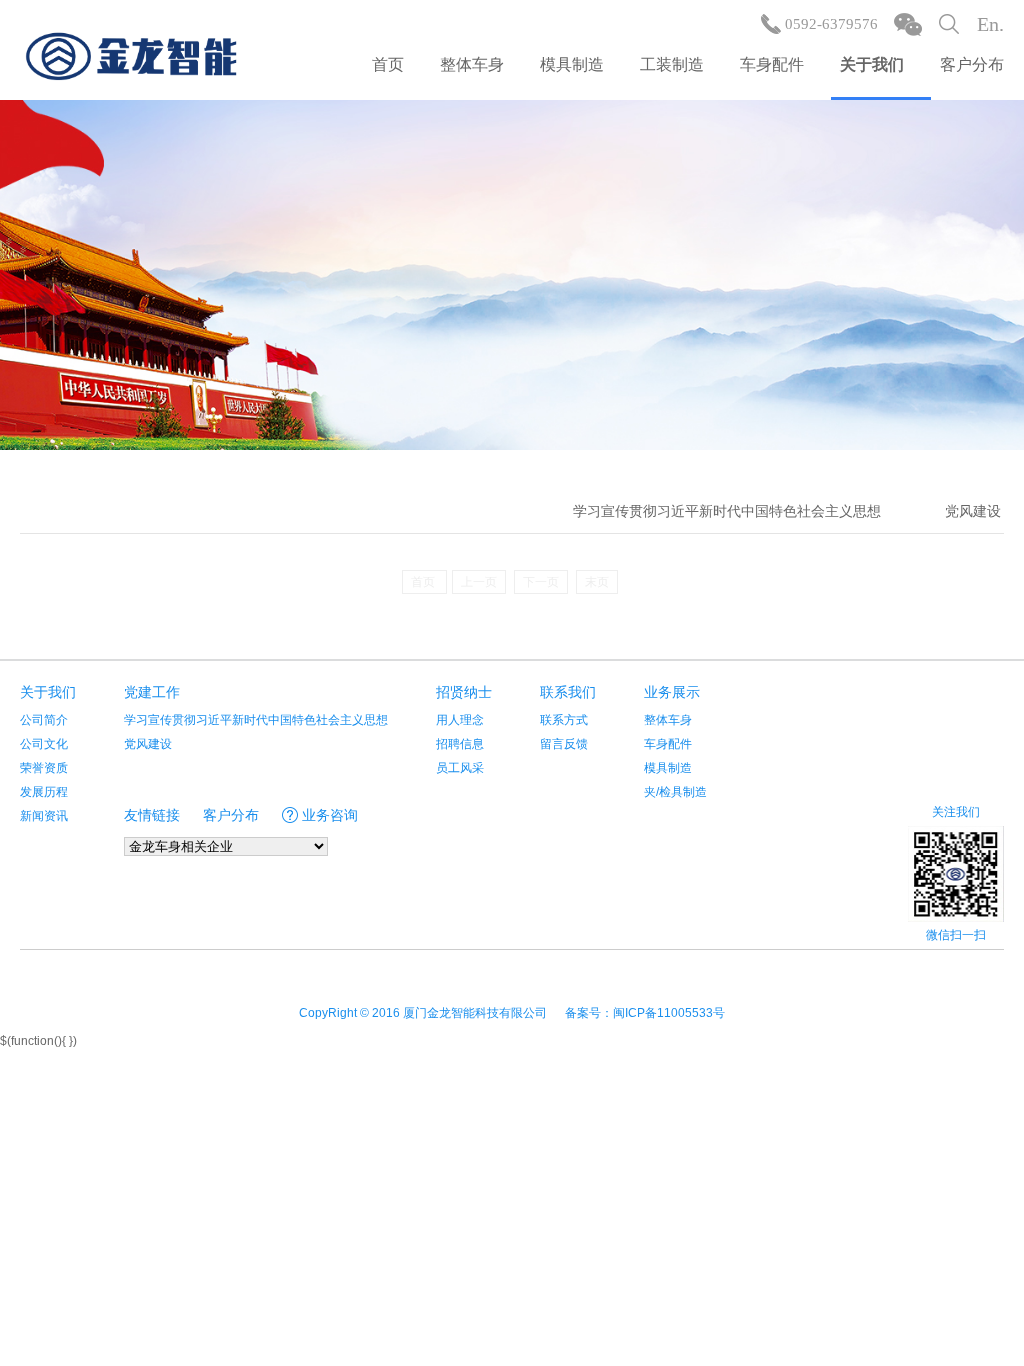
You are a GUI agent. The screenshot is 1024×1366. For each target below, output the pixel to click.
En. (990, 24)
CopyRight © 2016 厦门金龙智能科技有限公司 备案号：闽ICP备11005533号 (512, 1013)
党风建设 (973, 511)
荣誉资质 (44, 768)
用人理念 (460, 720)
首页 (388, 64)
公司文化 (44, 744)
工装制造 (672, 64)
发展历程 (44, 792)
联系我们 (568, 692)
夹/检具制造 (675, 792)
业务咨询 (330, 815)
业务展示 (672, 692)
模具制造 (572, 64)
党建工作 (152, 692)
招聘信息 (460, 744)
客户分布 (972, 64)
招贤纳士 (464, 692)
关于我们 (872, 64)
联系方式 (564, 720)
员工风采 (460, 768)
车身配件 (772, 64)
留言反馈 (564, 744)
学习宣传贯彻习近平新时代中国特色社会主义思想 (727, 511)
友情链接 (152, 815)
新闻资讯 (44, 816)
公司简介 (44, 720)
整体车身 (472, 64)
